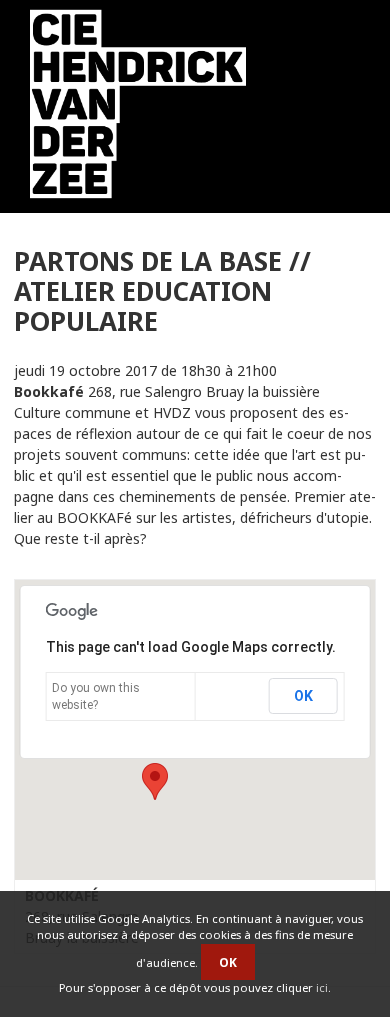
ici (322, 987)
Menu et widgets (339, 108)
